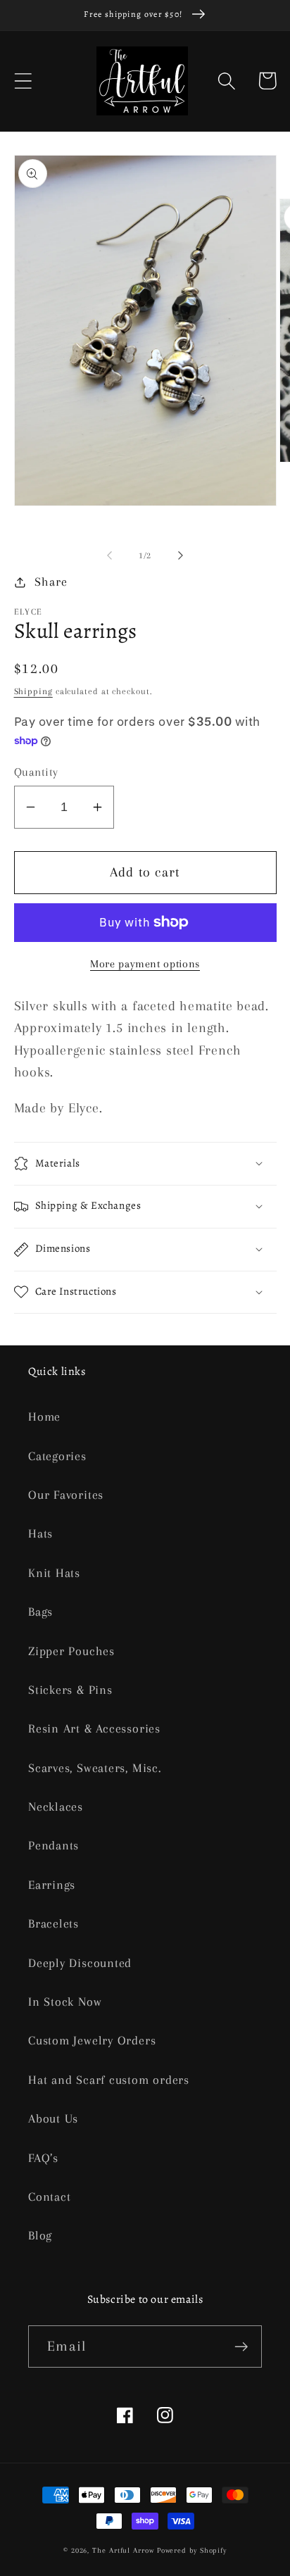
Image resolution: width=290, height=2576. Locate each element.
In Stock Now (65, 2002)
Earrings (52, 1885)
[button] (23, 81)
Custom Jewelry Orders (92, 2040)
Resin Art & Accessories (94, 1728)
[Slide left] (109, 555)
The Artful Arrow (123, 2550)
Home (44, 1416)
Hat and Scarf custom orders (109, 2080)
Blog (40, 2235)
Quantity (36, 772)
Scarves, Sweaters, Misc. (95, 1768)
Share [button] (51, 582)
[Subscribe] (241, 2347)
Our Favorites (66, 1495)
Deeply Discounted (80, 1963)
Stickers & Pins (70, 1690)
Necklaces (56, 1807)
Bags (40, 1611)
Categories (57, 1456)
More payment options (145, 964)
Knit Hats (54, 1573)
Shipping (33, 691)
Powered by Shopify (192, 2550)
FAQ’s (43, 2158)
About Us (53, 2118)
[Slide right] (181, 555)
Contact (49, 2197)
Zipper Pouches (71, 1651)
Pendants (53, 1845)
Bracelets (53, 1923)
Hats (40, 1533)
